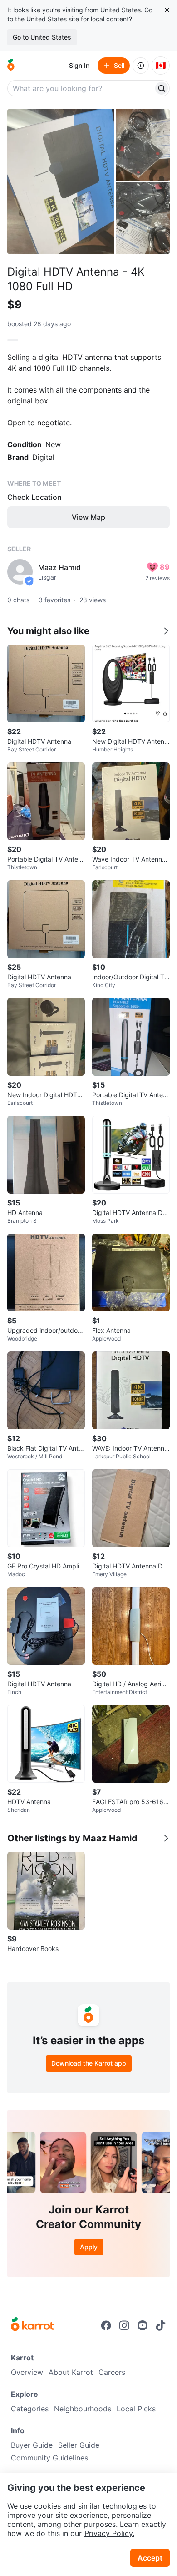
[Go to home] (11, 66)
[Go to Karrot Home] (32, 2325)
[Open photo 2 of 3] (143, 145)
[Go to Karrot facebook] (106, 2325)
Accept (150, 2558)
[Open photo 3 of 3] (143, 218)
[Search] (162, 88)
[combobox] (81, 88)
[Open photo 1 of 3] (61, 181)
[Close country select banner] (167, 10)
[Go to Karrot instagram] (124, 2325)
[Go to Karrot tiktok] (161, 2325)
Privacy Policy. (109, 2533)
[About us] (141, 66)
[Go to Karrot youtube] (143, 2325)
